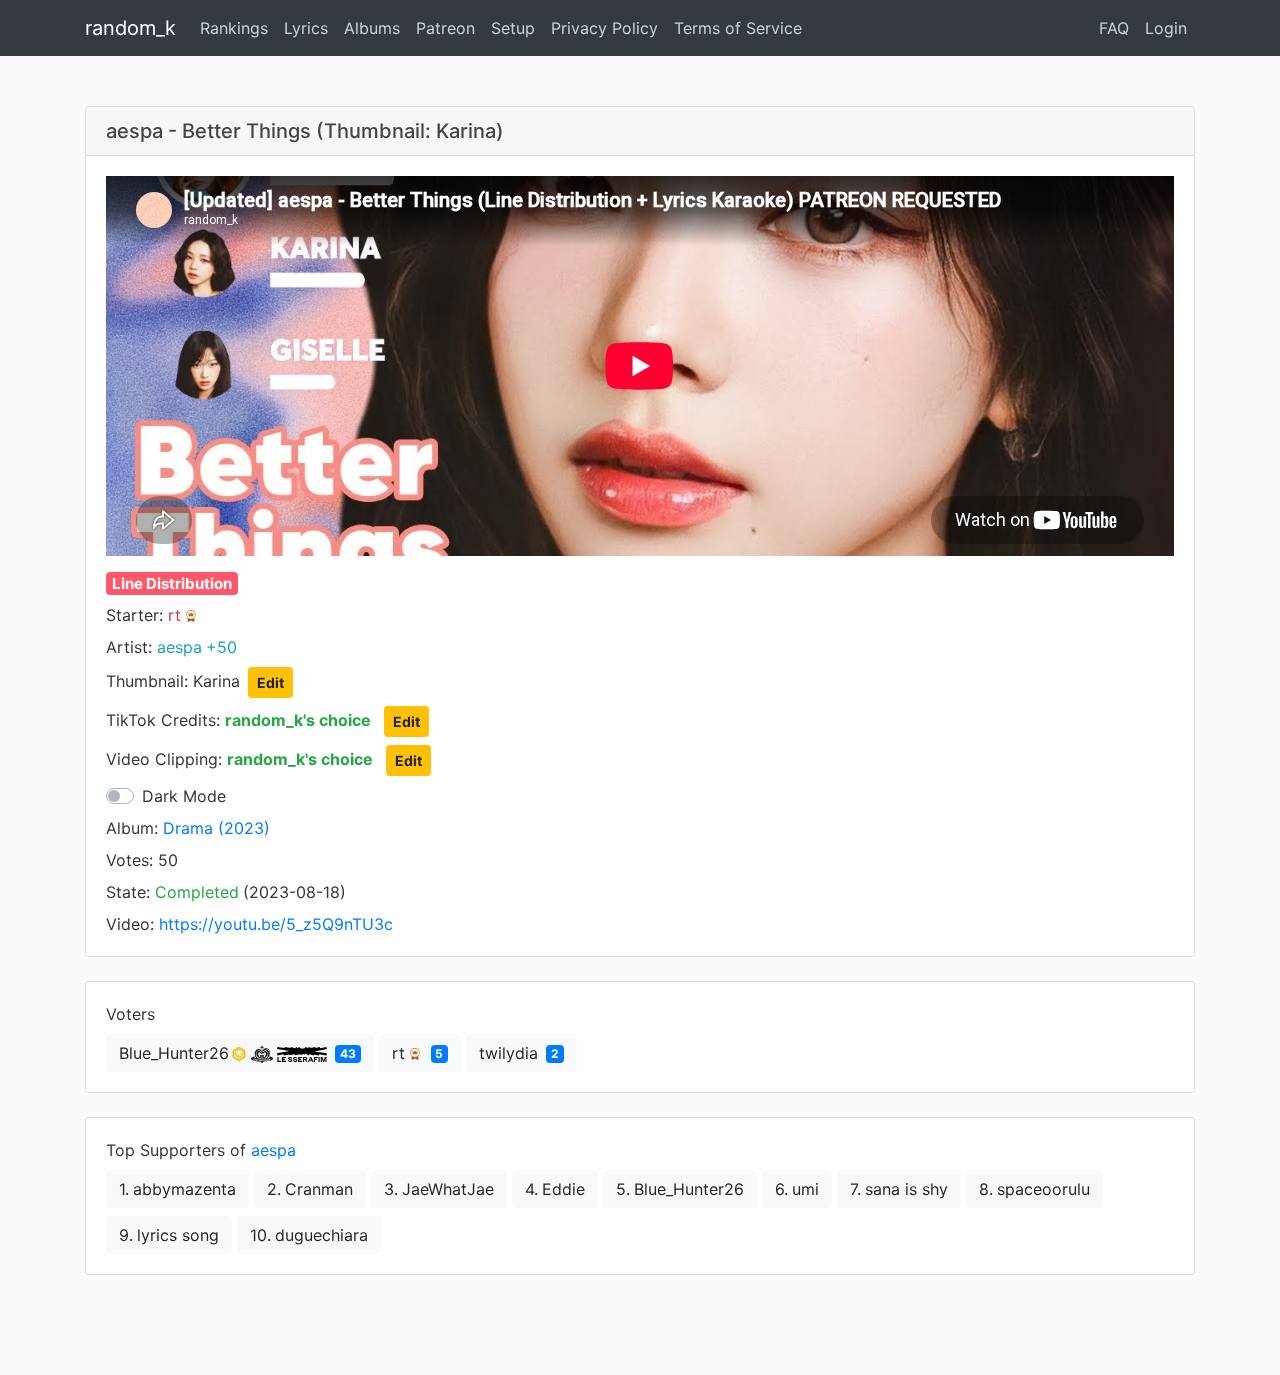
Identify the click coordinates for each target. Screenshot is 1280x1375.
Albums (372, 28)
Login (1166, 28)
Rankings (234, 28)
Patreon (445, 28)
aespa (273, 1150)
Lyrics (306, 28)
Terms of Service (738, 28)
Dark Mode (184, 796)
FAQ (1114, 28)
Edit (270, 682)
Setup (513, 28)
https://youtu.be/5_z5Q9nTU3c (276, 924)
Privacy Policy (604, 28)
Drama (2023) (216, 828)
